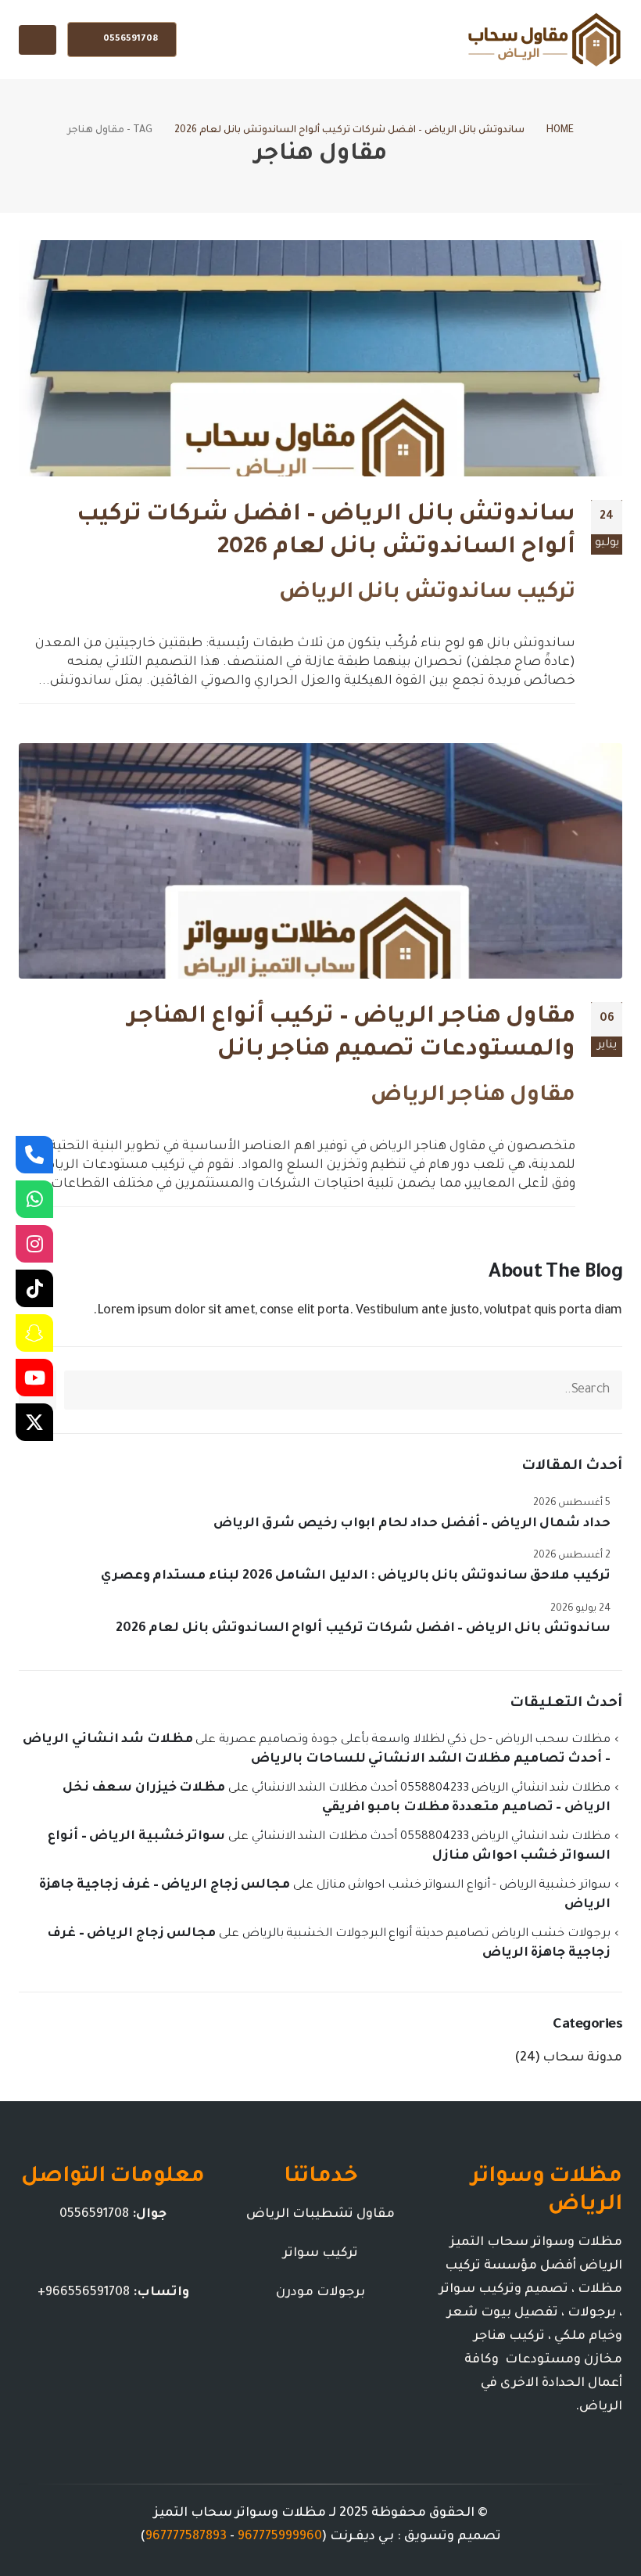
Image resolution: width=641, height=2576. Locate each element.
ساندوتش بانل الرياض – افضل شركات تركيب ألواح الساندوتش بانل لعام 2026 (363, 1629)
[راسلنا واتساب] (34, 1199)
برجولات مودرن (320, 2293)
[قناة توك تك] (34, 1288)
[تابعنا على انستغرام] (34, 1244)
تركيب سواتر (320, 2254)
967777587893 (186, 2537)
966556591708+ (84, 2293)
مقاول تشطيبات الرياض (320, 2215)
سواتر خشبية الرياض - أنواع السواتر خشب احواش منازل (464, 1886)
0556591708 (129, 40)
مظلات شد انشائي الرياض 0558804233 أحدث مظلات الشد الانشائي (431, 1789)
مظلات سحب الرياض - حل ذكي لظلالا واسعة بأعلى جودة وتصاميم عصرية (415, 1740)
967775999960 (280, 2537)
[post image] (320, 358)
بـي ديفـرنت (362, 2537)
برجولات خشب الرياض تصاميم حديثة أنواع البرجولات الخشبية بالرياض (426, 1934)
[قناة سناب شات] (34, 1333)
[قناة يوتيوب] (34, 1378)
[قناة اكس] (34, 1422)
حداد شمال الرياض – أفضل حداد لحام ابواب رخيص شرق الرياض (412, 1524)
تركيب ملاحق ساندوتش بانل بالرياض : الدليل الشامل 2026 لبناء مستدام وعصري (356, 1576)
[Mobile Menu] (38, 40)
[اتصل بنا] (34, 1155)
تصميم (479, 2537)
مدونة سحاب (582, 2058)
